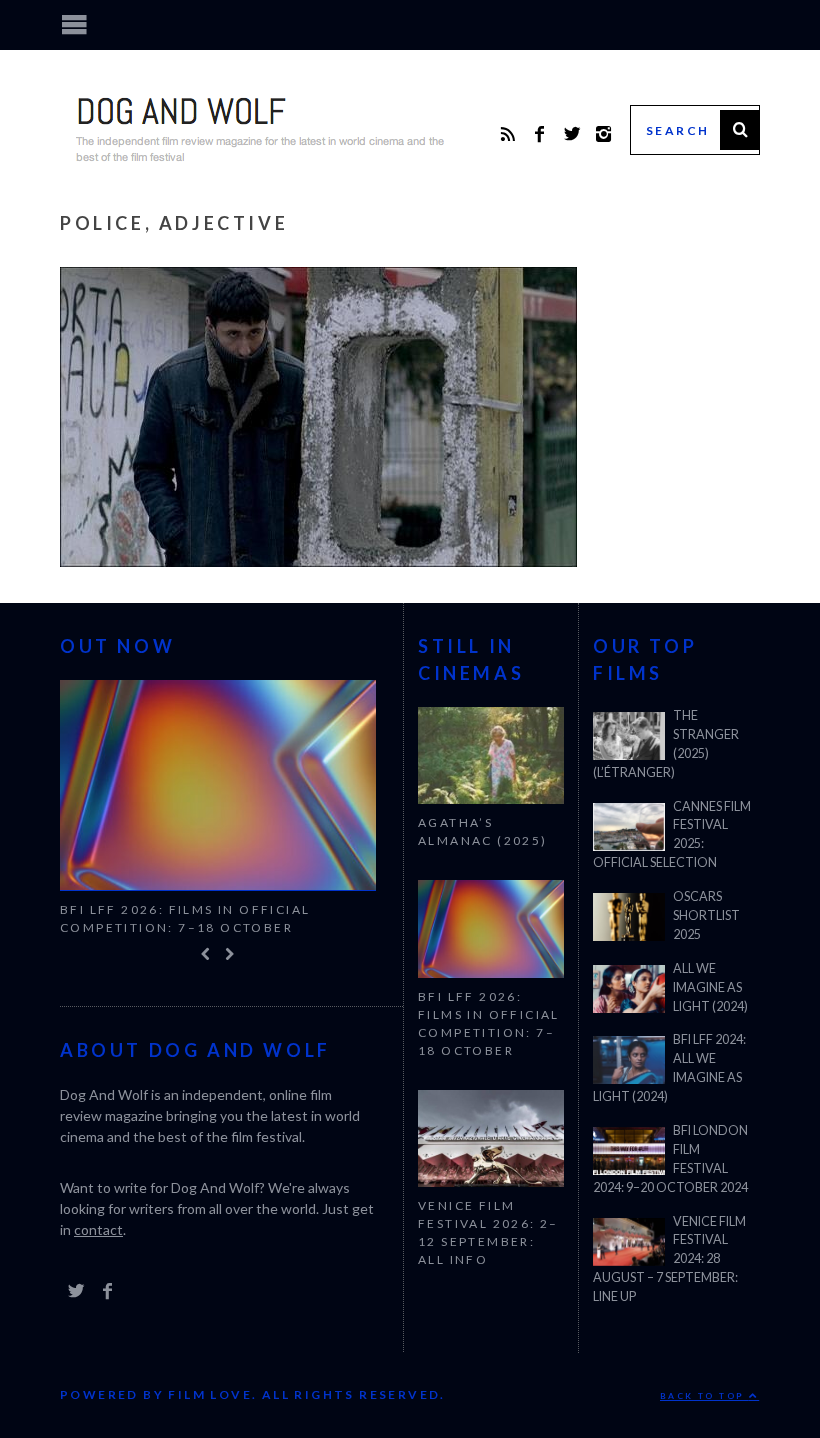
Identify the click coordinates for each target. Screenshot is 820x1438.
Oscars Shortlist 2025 (706, 915)
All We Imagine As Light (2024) (710, 987)
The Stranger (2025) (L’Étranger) (666, 744)
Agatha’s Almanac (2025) (483, 831)
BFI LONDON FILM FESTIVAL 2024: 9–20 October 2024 (670, 1159)
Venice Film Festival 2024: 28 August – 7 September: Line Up (669, 1259)
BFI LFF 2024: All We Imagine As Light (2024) (669, 1068)
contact (98, 1230)
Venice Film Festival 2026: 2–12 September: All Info (488, 1232)
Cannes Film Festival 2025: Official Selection (672, 835)
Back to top (704, 1396)
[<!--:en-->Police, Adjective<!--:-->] (318, 560)
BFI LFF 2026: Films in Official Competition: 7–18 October (185, 918)
